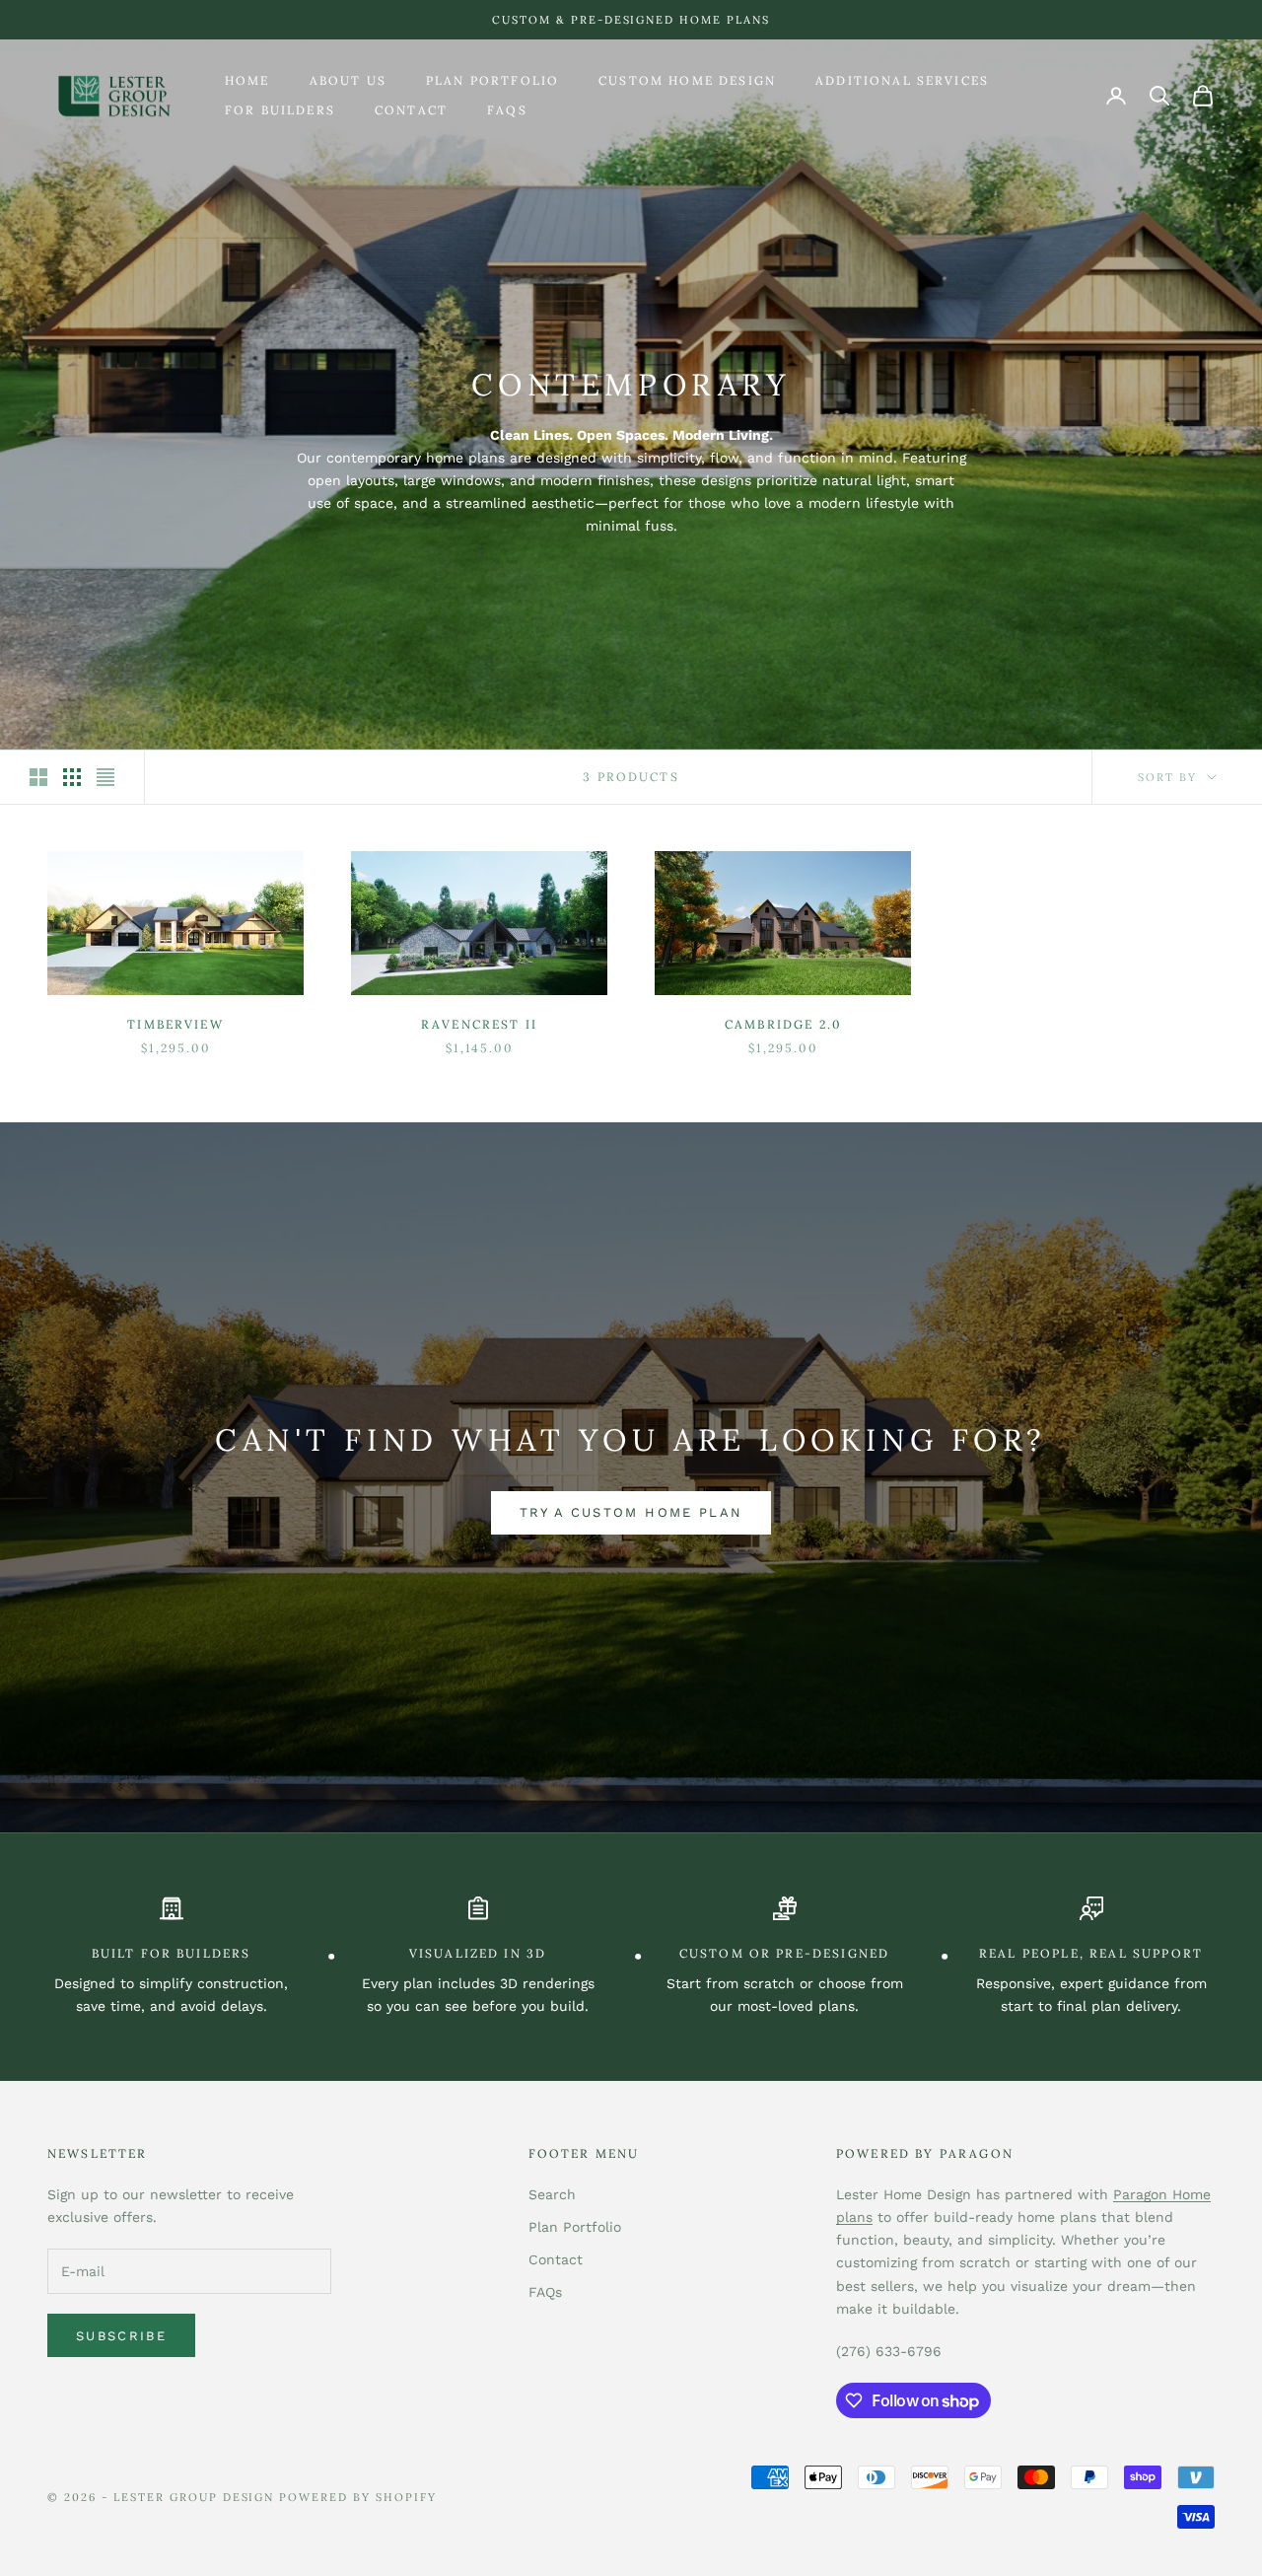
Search (552, 2194)
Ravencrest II (479, 1024)
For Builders (280, 110)
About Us (348, 80)
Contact (411, 110)
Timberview (175, 1024)
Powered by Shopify (358, 2497)
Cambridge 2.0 (783, 1024)
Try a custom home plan (631, 1512)
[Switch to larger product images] (38, 777)
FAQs (507, 110)
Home (247, 80)
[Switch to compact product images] (105, 777)
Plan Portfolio (492, 80)
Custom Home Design (687, 80)
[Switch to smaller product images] (72, 777)
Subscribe (121, 2336)
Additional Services (902, 80)
